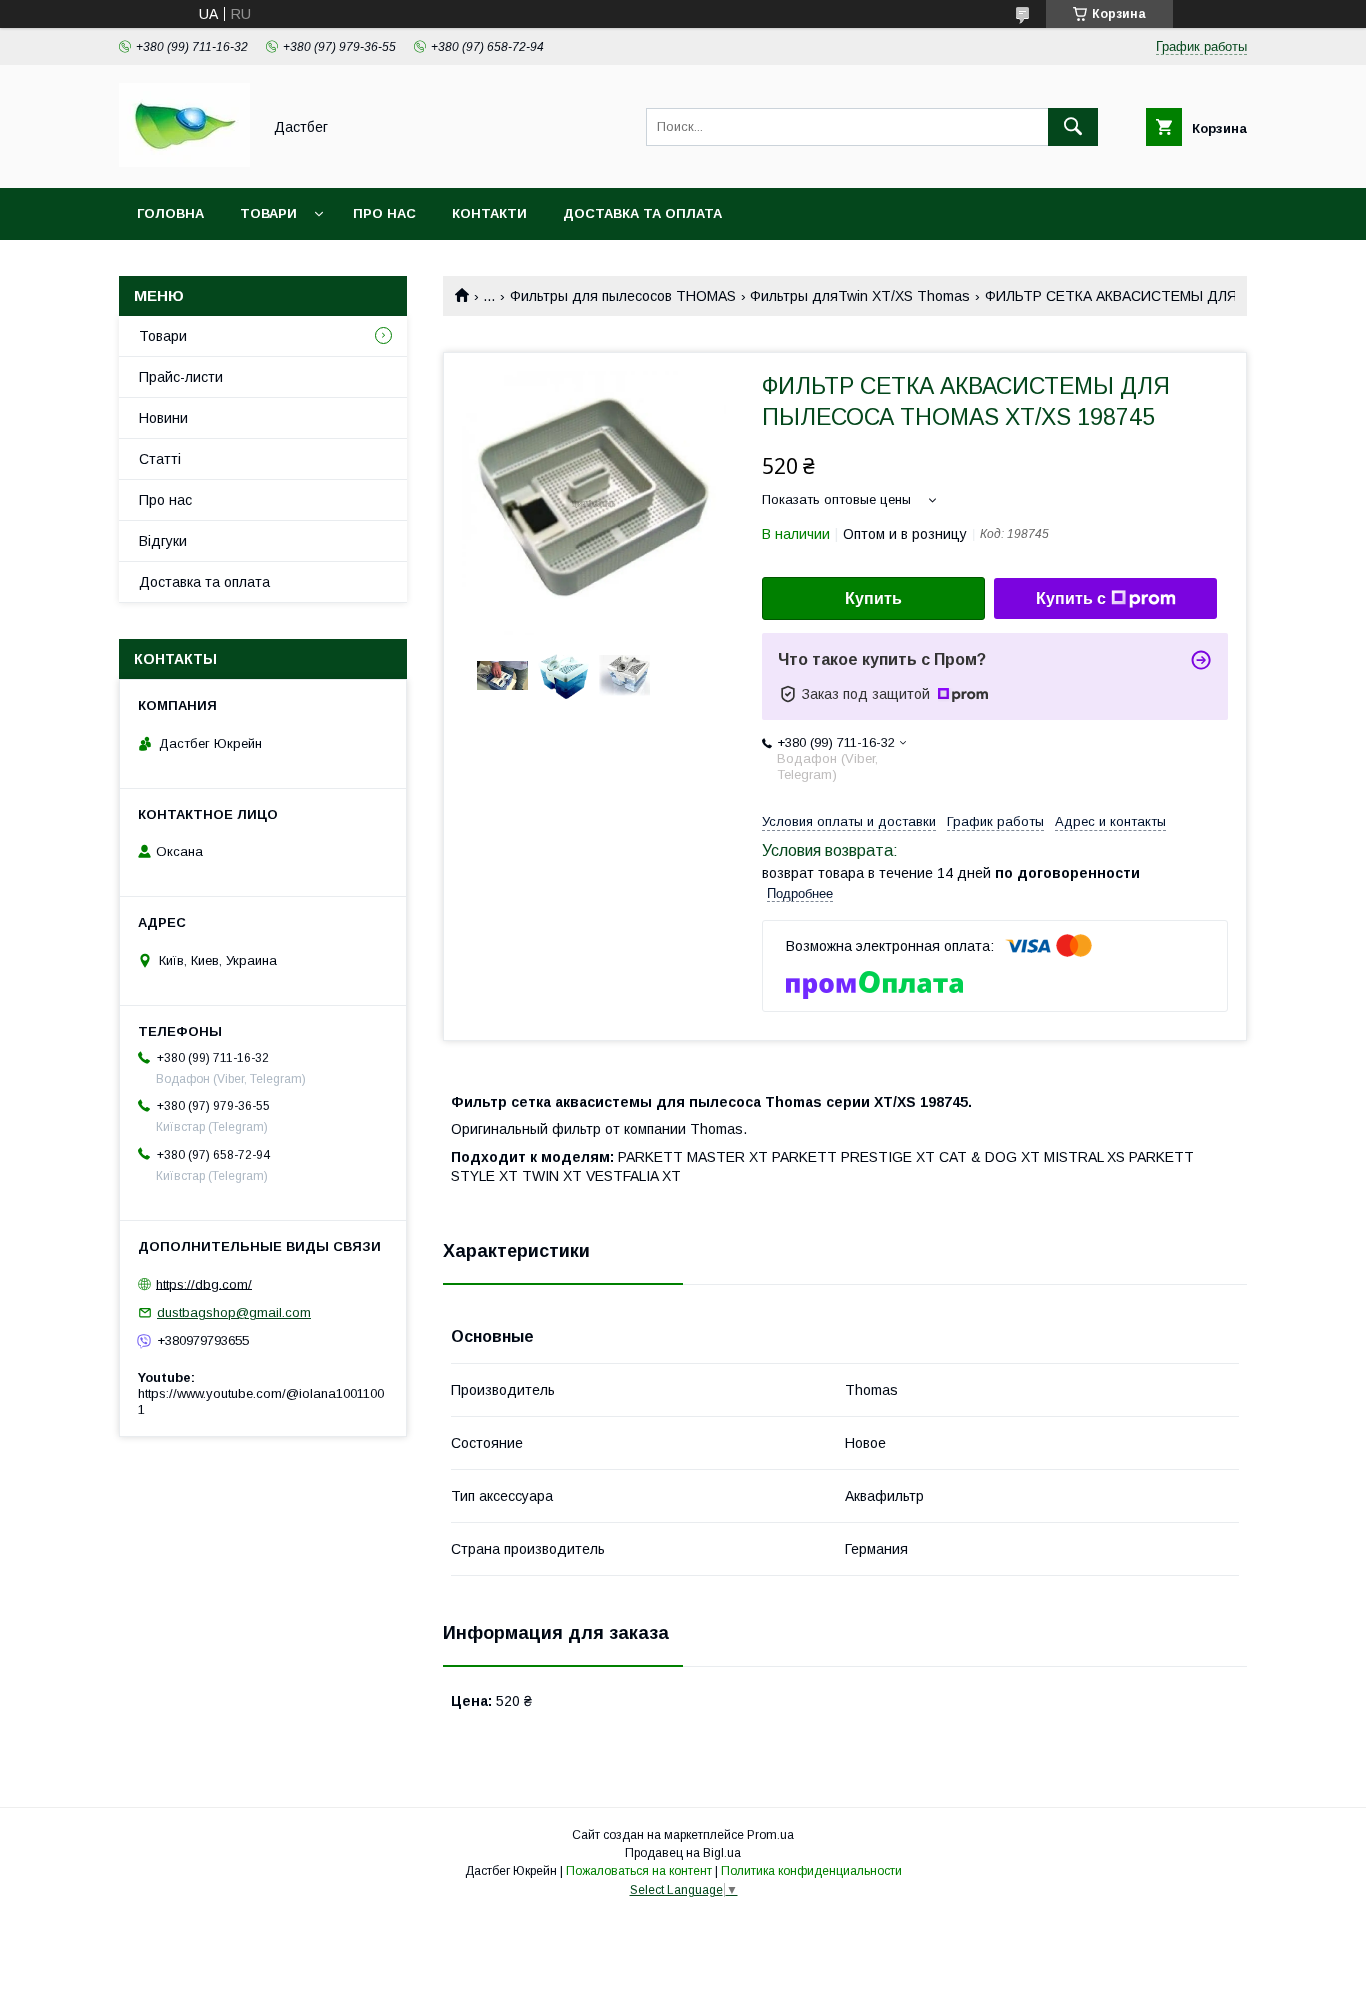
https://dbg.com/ (204, 1283)
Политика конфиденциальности (811, 1871)
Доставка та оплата (642, 213)
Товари (268, 213)
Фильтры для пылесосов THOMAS (623, 296)
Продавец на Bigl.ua (683, 1853)
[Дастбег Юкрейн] (184, 162)
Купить (873, 598)
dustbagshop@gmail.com (234, 1312)
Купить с (1071, 598)
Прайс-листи (181, 377)
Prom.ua (770, 1835)
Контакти (489, 213)
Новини (163, 418)
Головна (170, 213)
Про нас (384, 213)
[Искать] (1073, 127)
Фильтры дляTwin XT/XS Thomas (860, 296)
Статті (160, 459)
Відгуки (163, 541)
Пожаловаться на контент (639, 1871)
